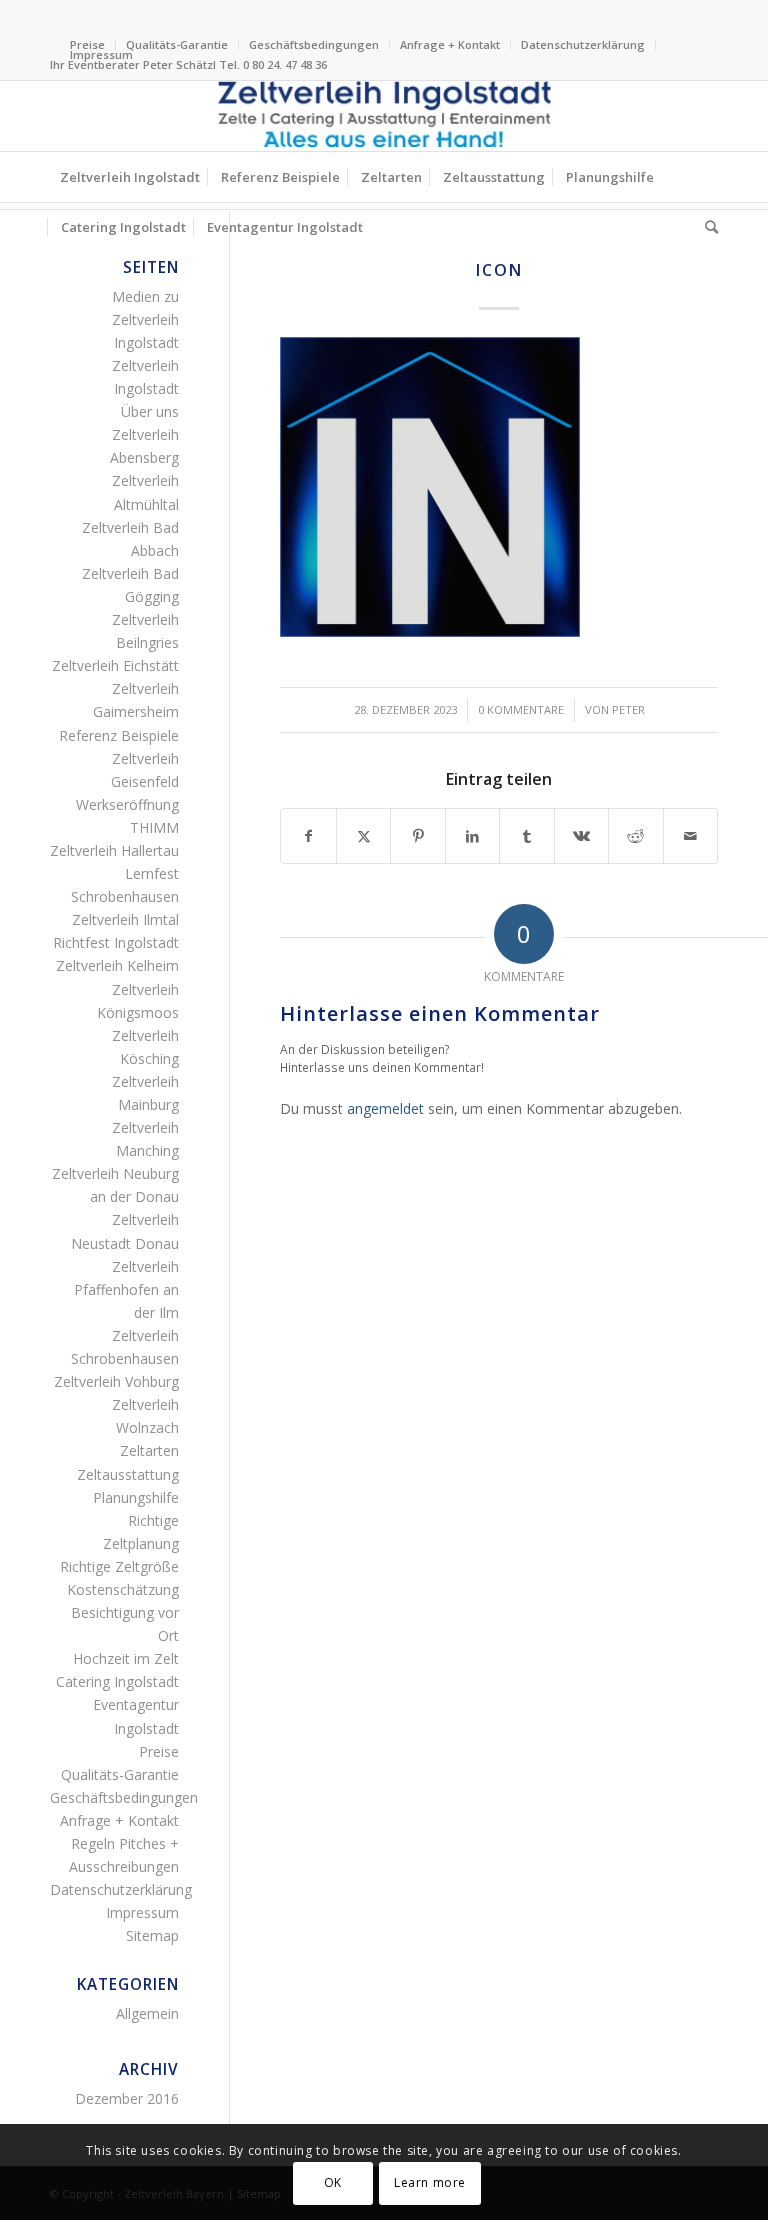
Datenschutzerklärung (583, 44)
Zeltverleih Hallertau (114, 850)
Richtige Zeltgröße (119, 1566)
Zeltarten (149, 1450)
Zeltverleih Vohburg (116, 1381)
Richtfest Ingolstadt (116, 942)
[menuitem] (177, 45)
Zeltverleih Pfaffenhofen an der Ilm (126, 1289)
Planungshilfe (136, 1497)
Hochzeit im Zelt (126, 1658)
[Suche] (706, 227)
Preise (159, 1751)
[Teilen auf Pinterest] (417, 836)
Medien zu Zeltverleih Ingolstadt (145, 319)
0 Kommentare (521, 709)
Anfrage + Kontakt (450, 44)
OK (333, 2182)
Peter (628, 709)
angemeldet (385, 1108)
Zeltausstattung (128, 1474)
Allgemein (147, 2013)
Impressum (101, 54)
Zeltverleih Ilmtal (125, 919)
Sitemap (152, 1935)
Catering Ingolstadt (117, 1681)
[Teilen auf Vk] (581, 836)
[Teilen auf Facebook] (308, 836)
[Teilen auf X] (363, 836)
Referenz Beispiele (119, 735)
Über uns (150, 411)
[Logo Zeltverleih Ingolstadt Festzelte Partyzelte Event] (384, 116)
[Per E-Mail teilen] (690, 836)
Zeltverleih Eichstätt (115, 665)
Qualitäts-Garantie (177, 44)
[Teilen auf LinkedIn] (472, 836)
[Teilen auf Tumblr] (526, 836)
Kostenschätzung (123, 1589)
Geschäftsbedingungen (314, 44)
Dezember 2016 (127, 2098)
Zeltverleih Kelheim (117, 965)
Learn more (430, 2182)
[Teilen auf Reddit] (635, 836)
